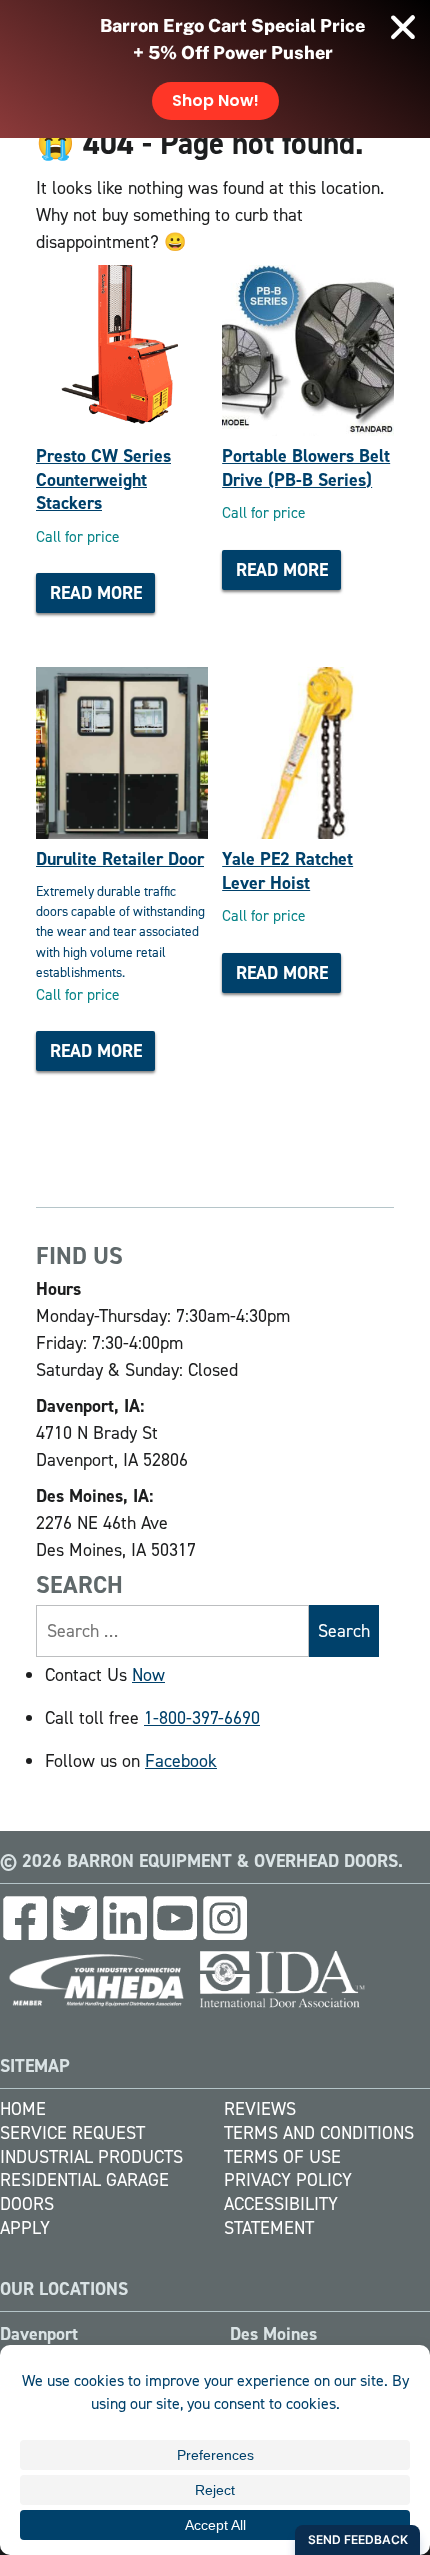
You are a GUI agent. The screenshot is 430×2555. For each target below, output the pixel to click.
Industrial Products (91, 2157)
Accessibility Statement (281, 2216)
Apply (25, 2228)
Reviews (260, 2109)
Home (23, 2109)
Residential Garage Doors (84, 2192)
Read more (96, 593)
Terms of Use (282, 2157)
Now (148, 1675)
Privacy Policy (288, 2180)
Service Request (72, 2133)
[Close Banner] (403, 27)
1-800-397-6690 (202, 1718)
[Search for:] (172, 1631)
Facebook (181, 1761)
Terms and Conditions (319, 2133)
